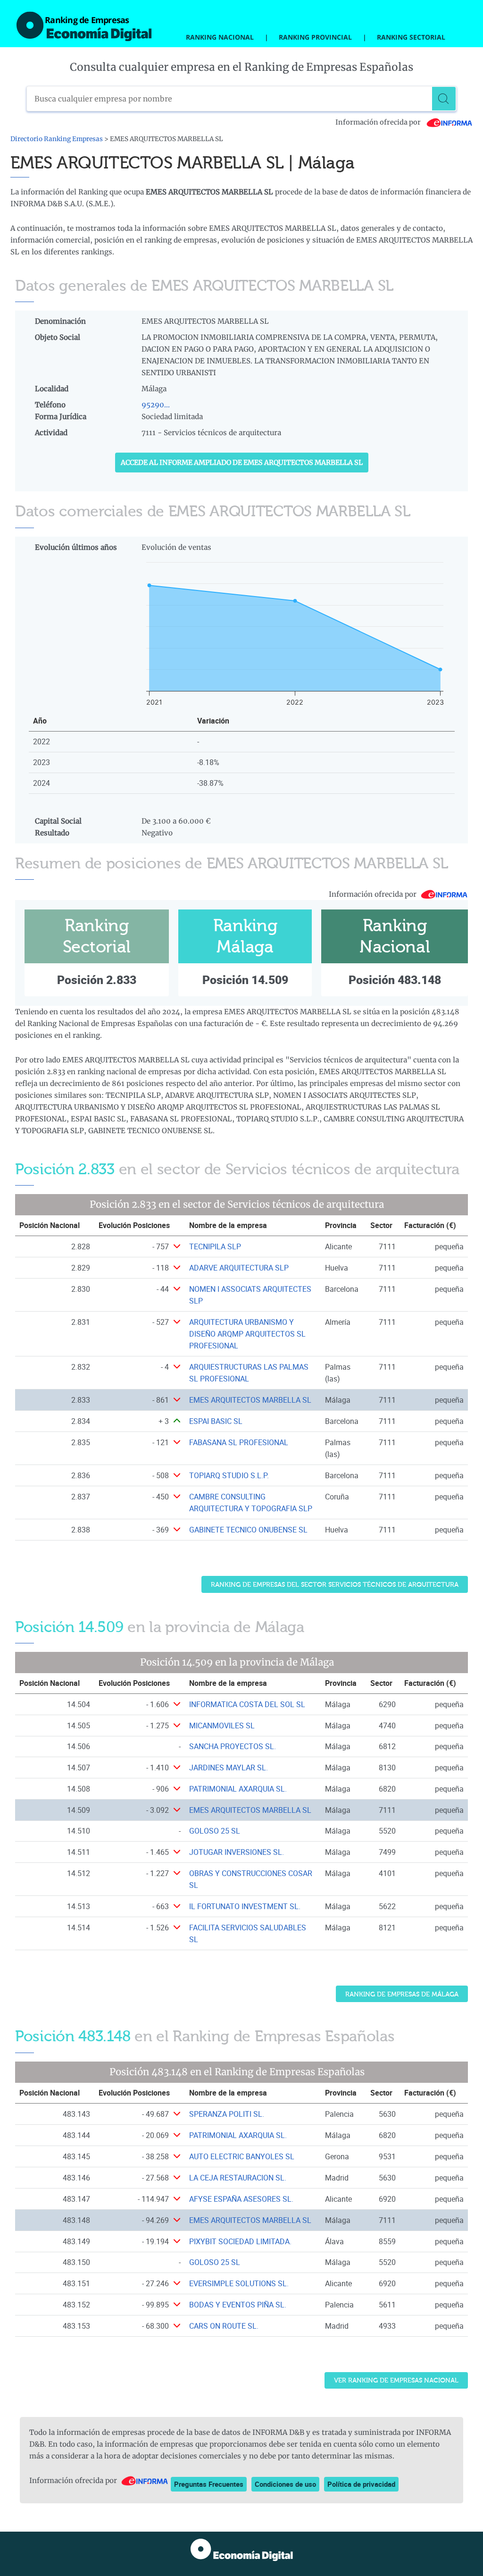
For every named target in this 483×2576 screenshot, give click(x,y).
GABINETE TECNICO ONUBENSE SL (248, 1530)
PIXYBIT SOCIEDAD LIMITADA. (240, 2241)
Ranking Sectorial (411, 37)
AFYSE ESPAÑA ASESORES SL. (241, 2199)
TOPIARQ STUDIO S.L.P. (229, 1475)
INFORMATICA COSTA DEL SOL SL (247, 1704)
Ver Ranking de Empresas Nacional (396, 2380)
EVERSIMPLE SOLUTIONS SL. (239, 2283)
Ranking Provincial (315, 37)
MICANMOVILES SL (222, 1726)
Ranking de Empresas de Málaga (402, 1994)
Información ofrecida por (379, 122)
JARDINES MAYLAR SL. (229, 1768)
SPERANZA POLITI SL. (227, 2114)
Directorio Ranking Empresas (57, 139)
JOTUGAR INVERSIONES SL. (237, 1852)
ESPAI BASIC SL (216, 1421)
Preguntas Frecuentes (209, 2484)
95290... (156, 405)
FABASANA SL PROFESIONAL (239, 1442)
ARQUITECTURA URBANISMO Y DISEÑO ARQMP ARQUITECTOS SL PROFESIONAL (247, 1334)
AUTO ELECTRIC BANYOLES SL (242, 2156)
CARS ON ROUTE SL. (224, 2326)
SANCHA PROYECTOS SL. (233, 1746)
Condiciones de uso (285, 2484)
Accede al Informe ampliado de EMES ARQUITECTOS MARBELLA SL (242, 463)
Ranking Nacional (220, 37)
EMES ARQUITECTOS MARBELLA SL (250, 1400)
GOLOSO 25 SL (215, 1831)
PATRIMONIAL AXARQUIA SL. (238, 1789)
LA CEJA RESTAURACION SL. (238, 2178)
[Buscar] (444, 99)
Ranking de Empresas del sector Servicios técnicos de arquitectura (335, 1585)
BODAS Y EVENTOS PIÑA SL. (238, 2305)
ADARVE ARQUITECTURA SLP (239, 1268)
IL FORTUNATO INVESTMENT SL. (245, 1906)
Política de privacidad (361, 2484)
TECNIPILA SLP (215, 1246)
